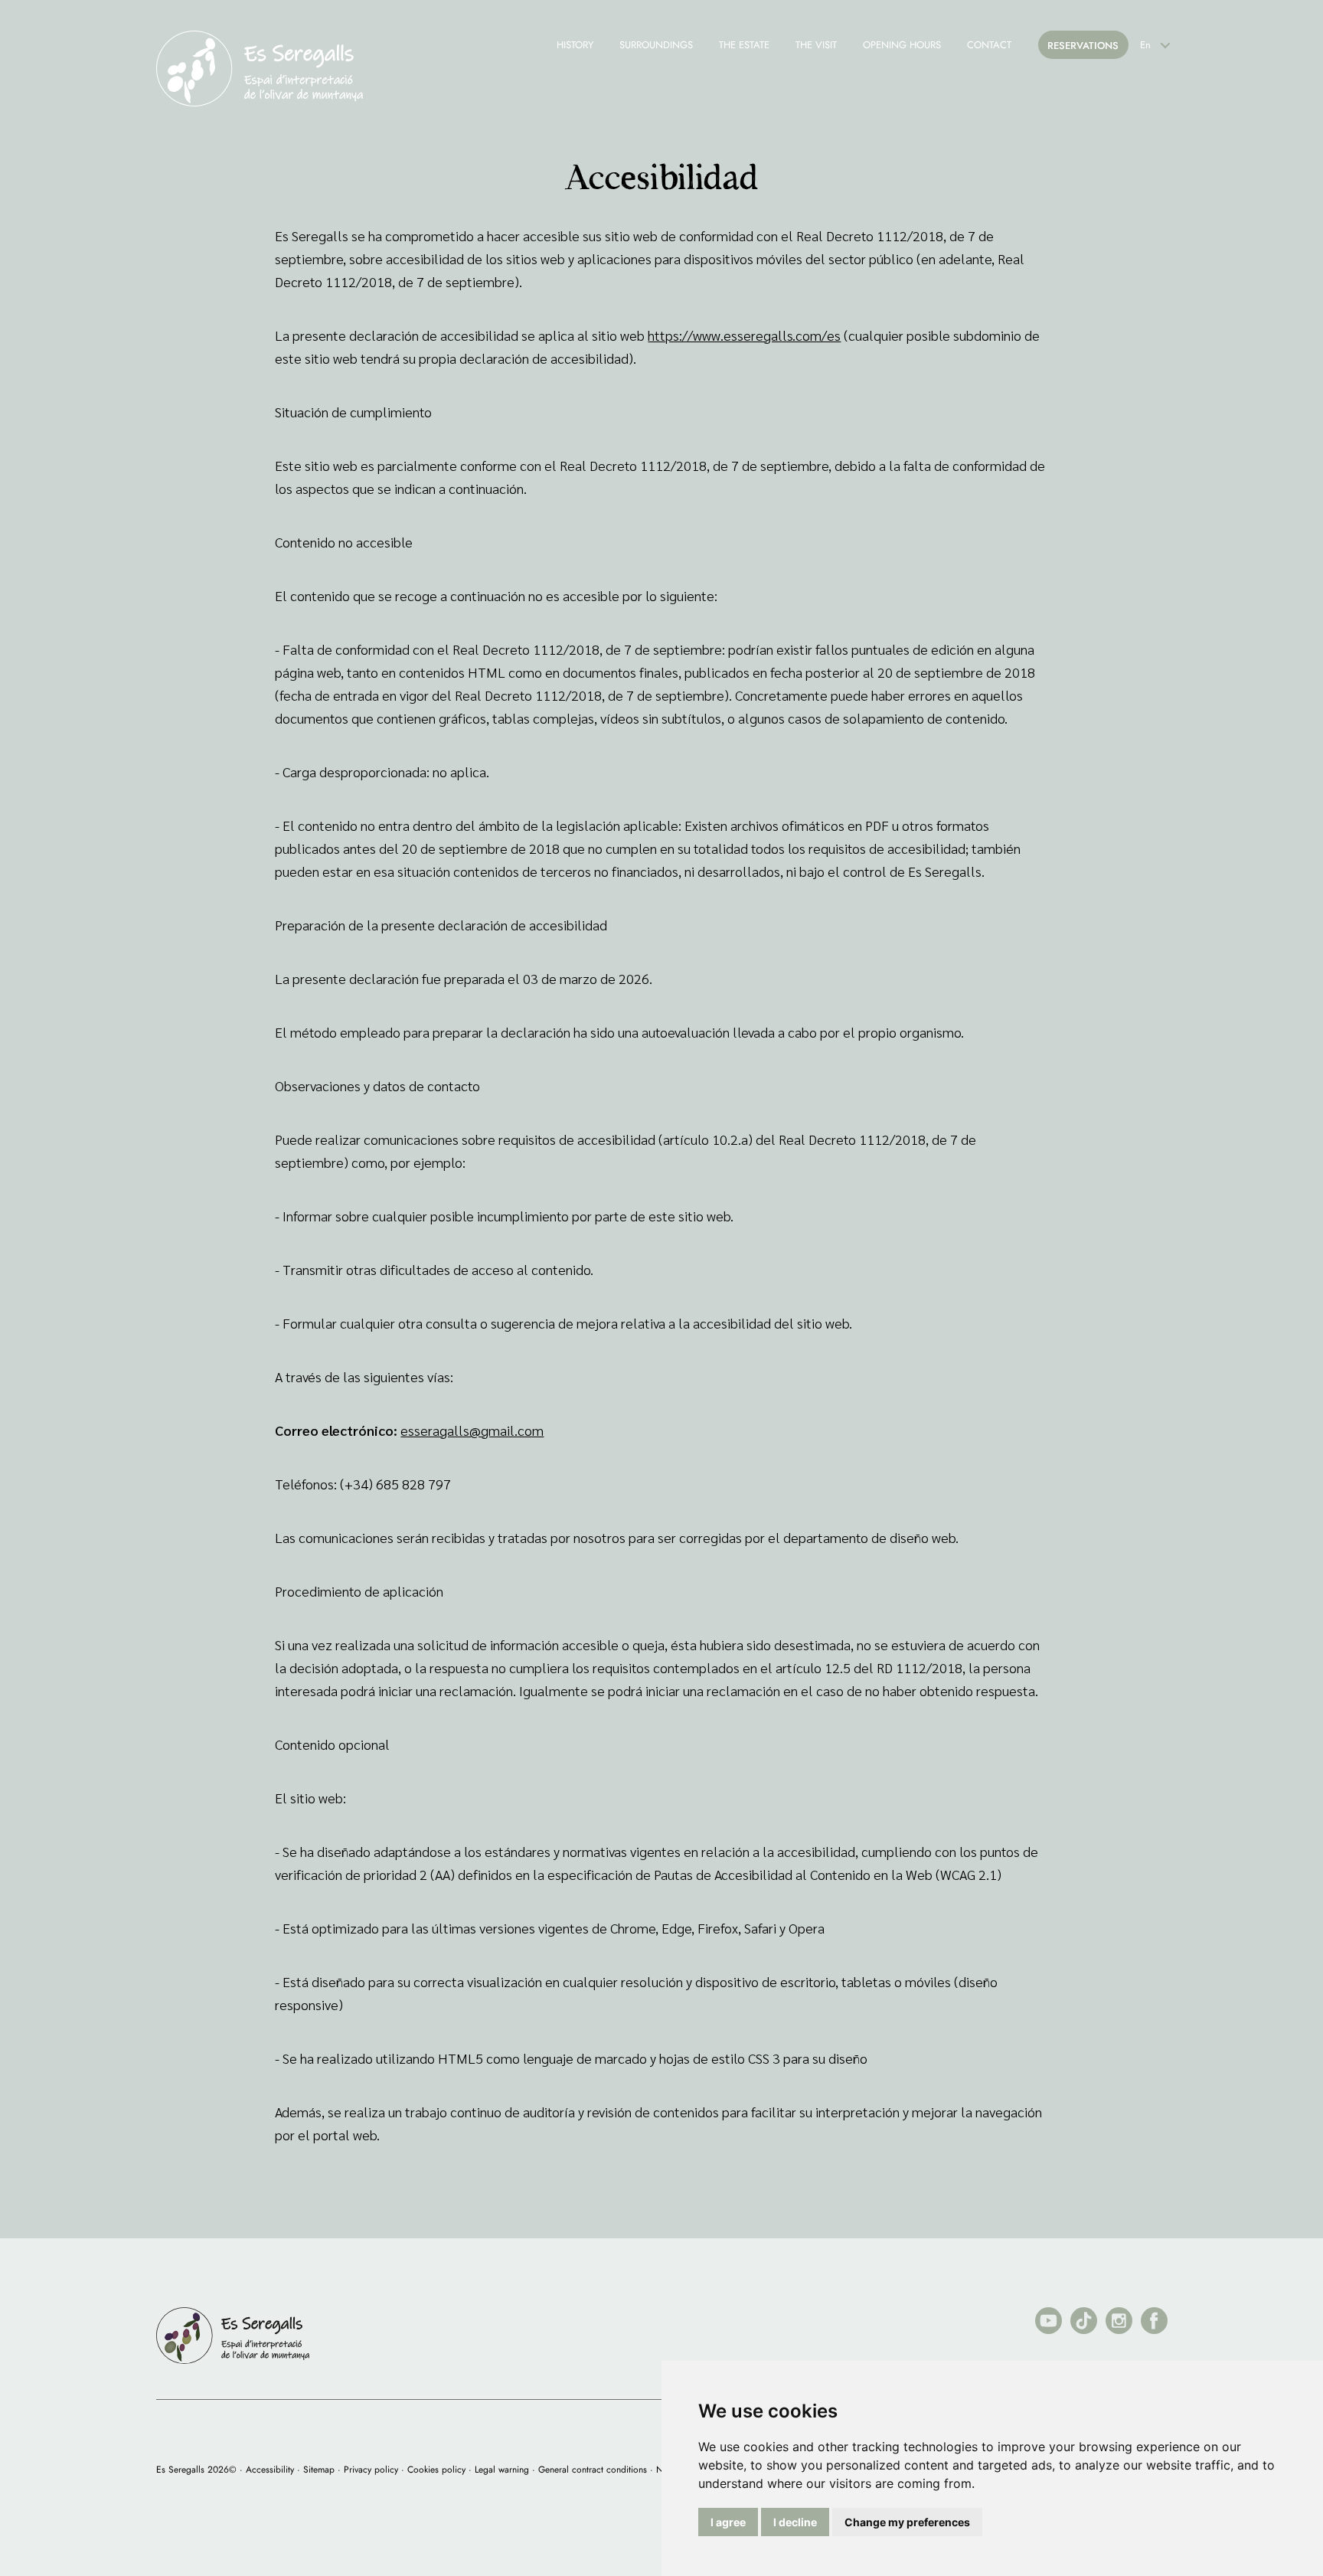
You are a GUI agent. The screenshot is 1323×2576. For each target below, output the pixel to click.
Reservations (1083, 46)
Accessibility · (273, 2470)
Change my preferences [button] (907, 2522)
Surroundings (656, 45)
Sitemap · (322, 2470)
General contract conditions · (596, 2470)
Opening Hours (902, 45)
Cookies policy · (439, 2470)
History (575, 45)
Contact (989, 45)
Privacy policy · (374, 2470)
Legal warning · (505, 2470)
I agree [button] (728, 2522)
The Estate (744, 45)
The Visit (816, 45)
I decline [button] (795, 2522)
